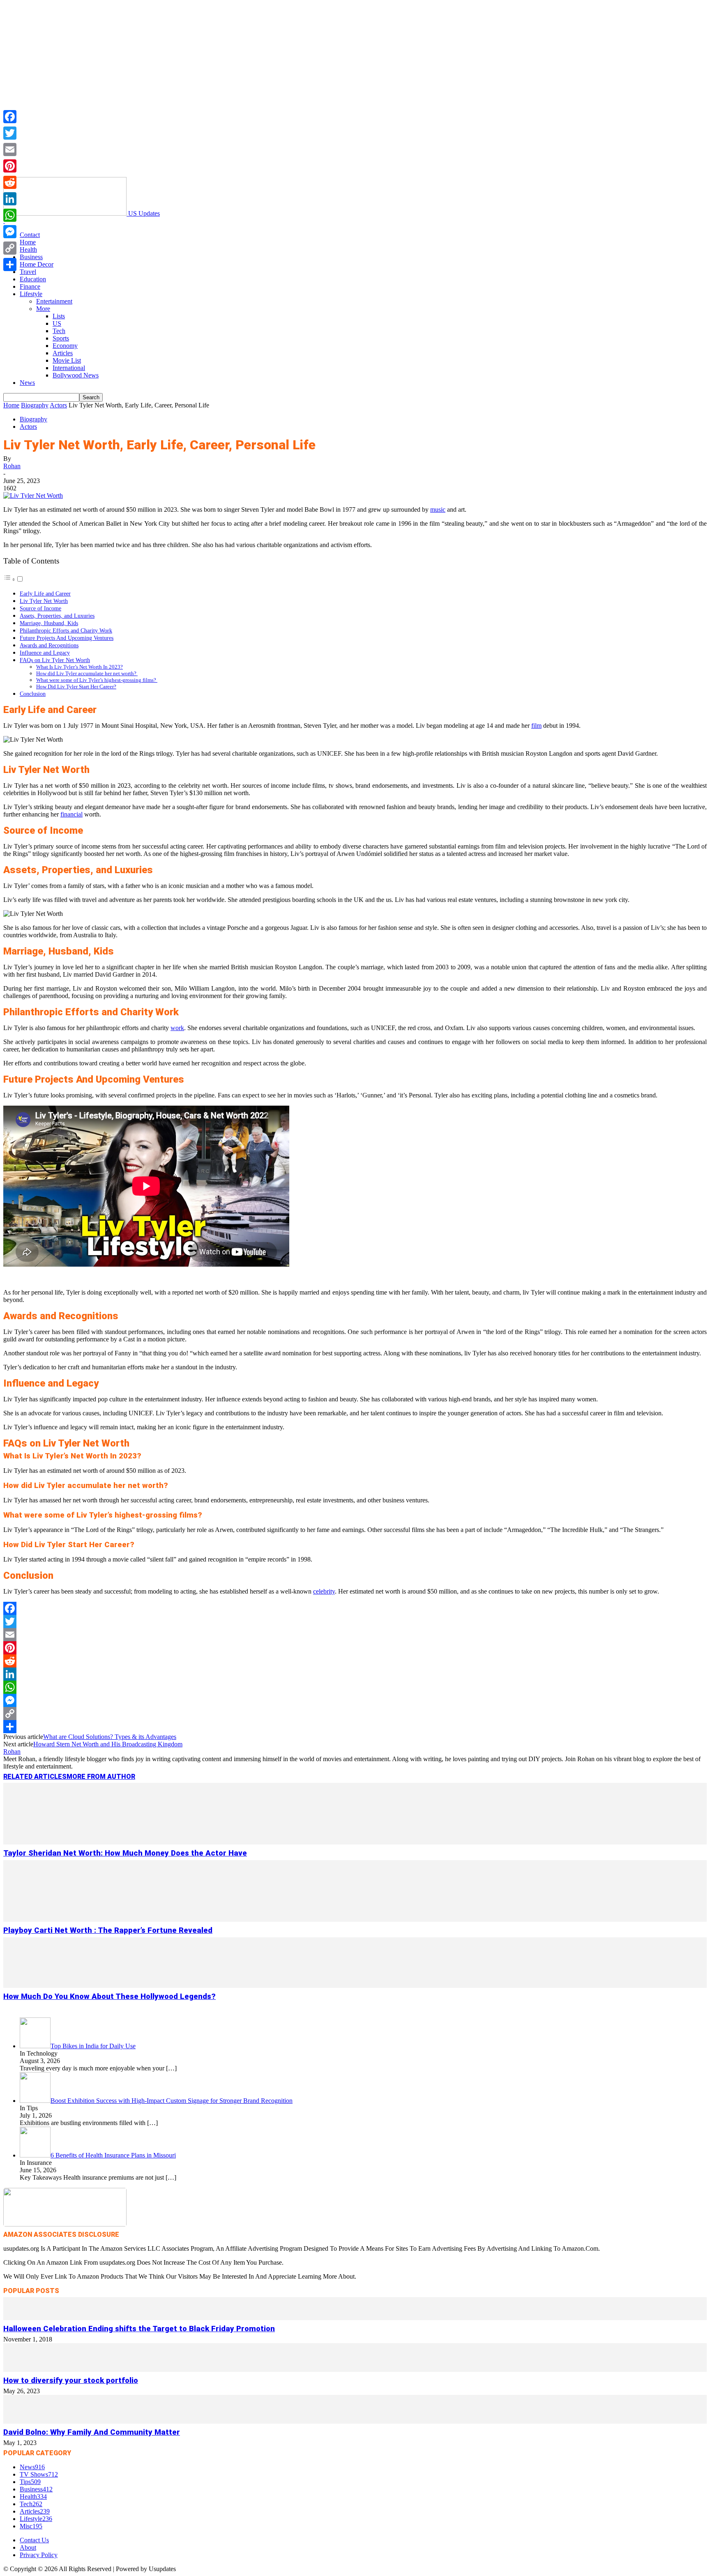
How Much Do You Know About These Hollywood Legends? (109, 1996)
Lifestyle (31, 294)
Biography (35, 405)
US (57, 323)
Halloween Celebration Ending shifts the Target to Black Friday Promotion (139, 2329)
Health (28, 250)
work (177, 1028)
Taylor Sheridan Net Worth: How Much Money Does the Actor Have (125, 1853)
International (69, 368)
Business (31, 257)
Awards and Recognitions (49, 645)
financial (71, 814)
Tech (59, 331)
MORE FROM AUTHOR (101, 1777)
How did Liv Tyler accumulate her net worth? (87, 673)
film (536, 726)
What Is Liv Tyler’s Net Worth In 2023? (80, 667)
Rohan (12, 466)
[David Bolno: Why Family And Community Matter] (355, 2421)
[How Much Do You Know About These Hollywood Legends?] (355, 1986)
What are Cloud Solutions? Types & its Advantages (110, 1737)
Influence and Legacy (45, 653)
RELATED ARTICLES (35, 1777)
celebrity (324, 1591)
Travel (28, 272)
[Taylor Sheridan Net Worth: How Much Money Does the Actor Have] (355, 1842)
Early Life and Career (45, 593)
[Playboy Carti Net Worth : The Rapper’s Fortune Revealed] (355, 1919)
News (27, 383)
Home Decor (37, 264)
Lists (59, 316)
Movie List (67, 360)
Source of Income (40, 608)
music (438, 509)
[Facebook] (355, 1608)
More (43, 309)
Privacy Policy (39, 2555)
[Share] (355, 1727)
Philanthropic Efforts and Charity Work (66, 630)
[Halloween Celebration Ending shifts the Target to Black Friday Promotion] (355, 2318)
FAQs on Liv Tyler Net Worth (55, 660)
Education (33, 279)
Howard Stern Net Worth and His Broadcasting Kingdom (108, 1744)
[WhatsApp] (355, 1687)
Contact (30, 235)
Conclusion (33, 694)
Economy (65, 346)
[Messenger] (355, 1700)
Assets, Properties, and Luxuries (57, 616)
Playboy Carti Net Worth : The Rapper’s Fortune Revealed (108, 1930)
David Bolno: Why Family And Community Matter (92, 2432)
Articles (63, 353)
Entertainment (54, 301)
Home (28, 242)
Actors (58, 405)
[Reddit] (355, 1661)
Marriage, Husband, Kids (49, 623)
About (28, 2547)
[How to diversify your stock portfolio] (355, 2370)
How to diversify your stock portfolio (71, 2380)
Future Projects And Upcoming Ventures (67, 638)
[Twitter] (355, 1621)
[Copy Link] (355, 1713)
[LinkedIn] (355, 1674)
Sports (61, 338)
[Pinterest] (355, 1648)
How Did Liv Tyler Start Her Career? (76, 687)
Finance (30, 286)
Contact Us (34, 2540)
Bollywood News (76, 375)
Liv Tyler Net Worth (44, 601)
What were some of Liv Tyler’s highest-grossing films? (97, 680)
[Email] (355, 1635)
